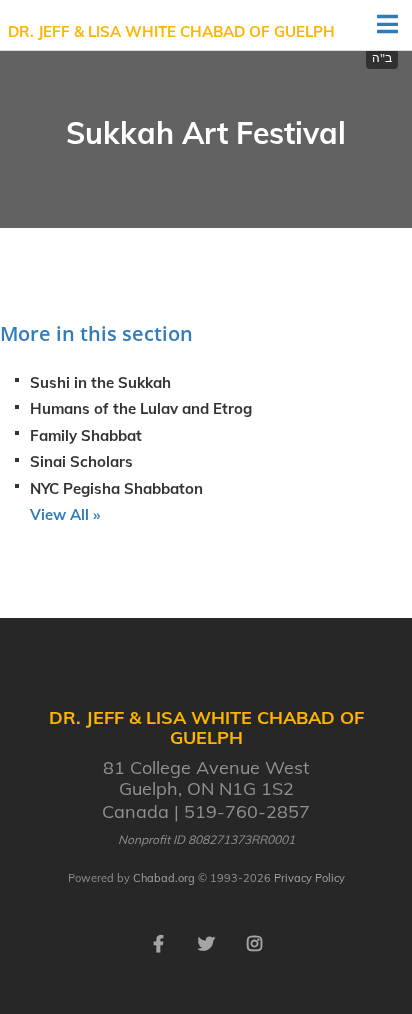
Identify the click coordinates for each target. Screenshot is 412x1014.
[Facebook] (158, 942)
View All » (65, 514)
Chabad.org (164, 878)
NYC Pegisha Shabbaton (116, 488)
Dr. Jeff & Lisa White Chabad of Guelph (171, 31)
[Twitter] (206, 942)
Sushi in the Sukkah (100, 382)
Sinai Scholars (81, 461)
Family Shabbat (86, 435)
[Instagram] (254, 942)
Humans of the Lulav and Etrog (141, 408)
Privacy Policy (309, 878)
